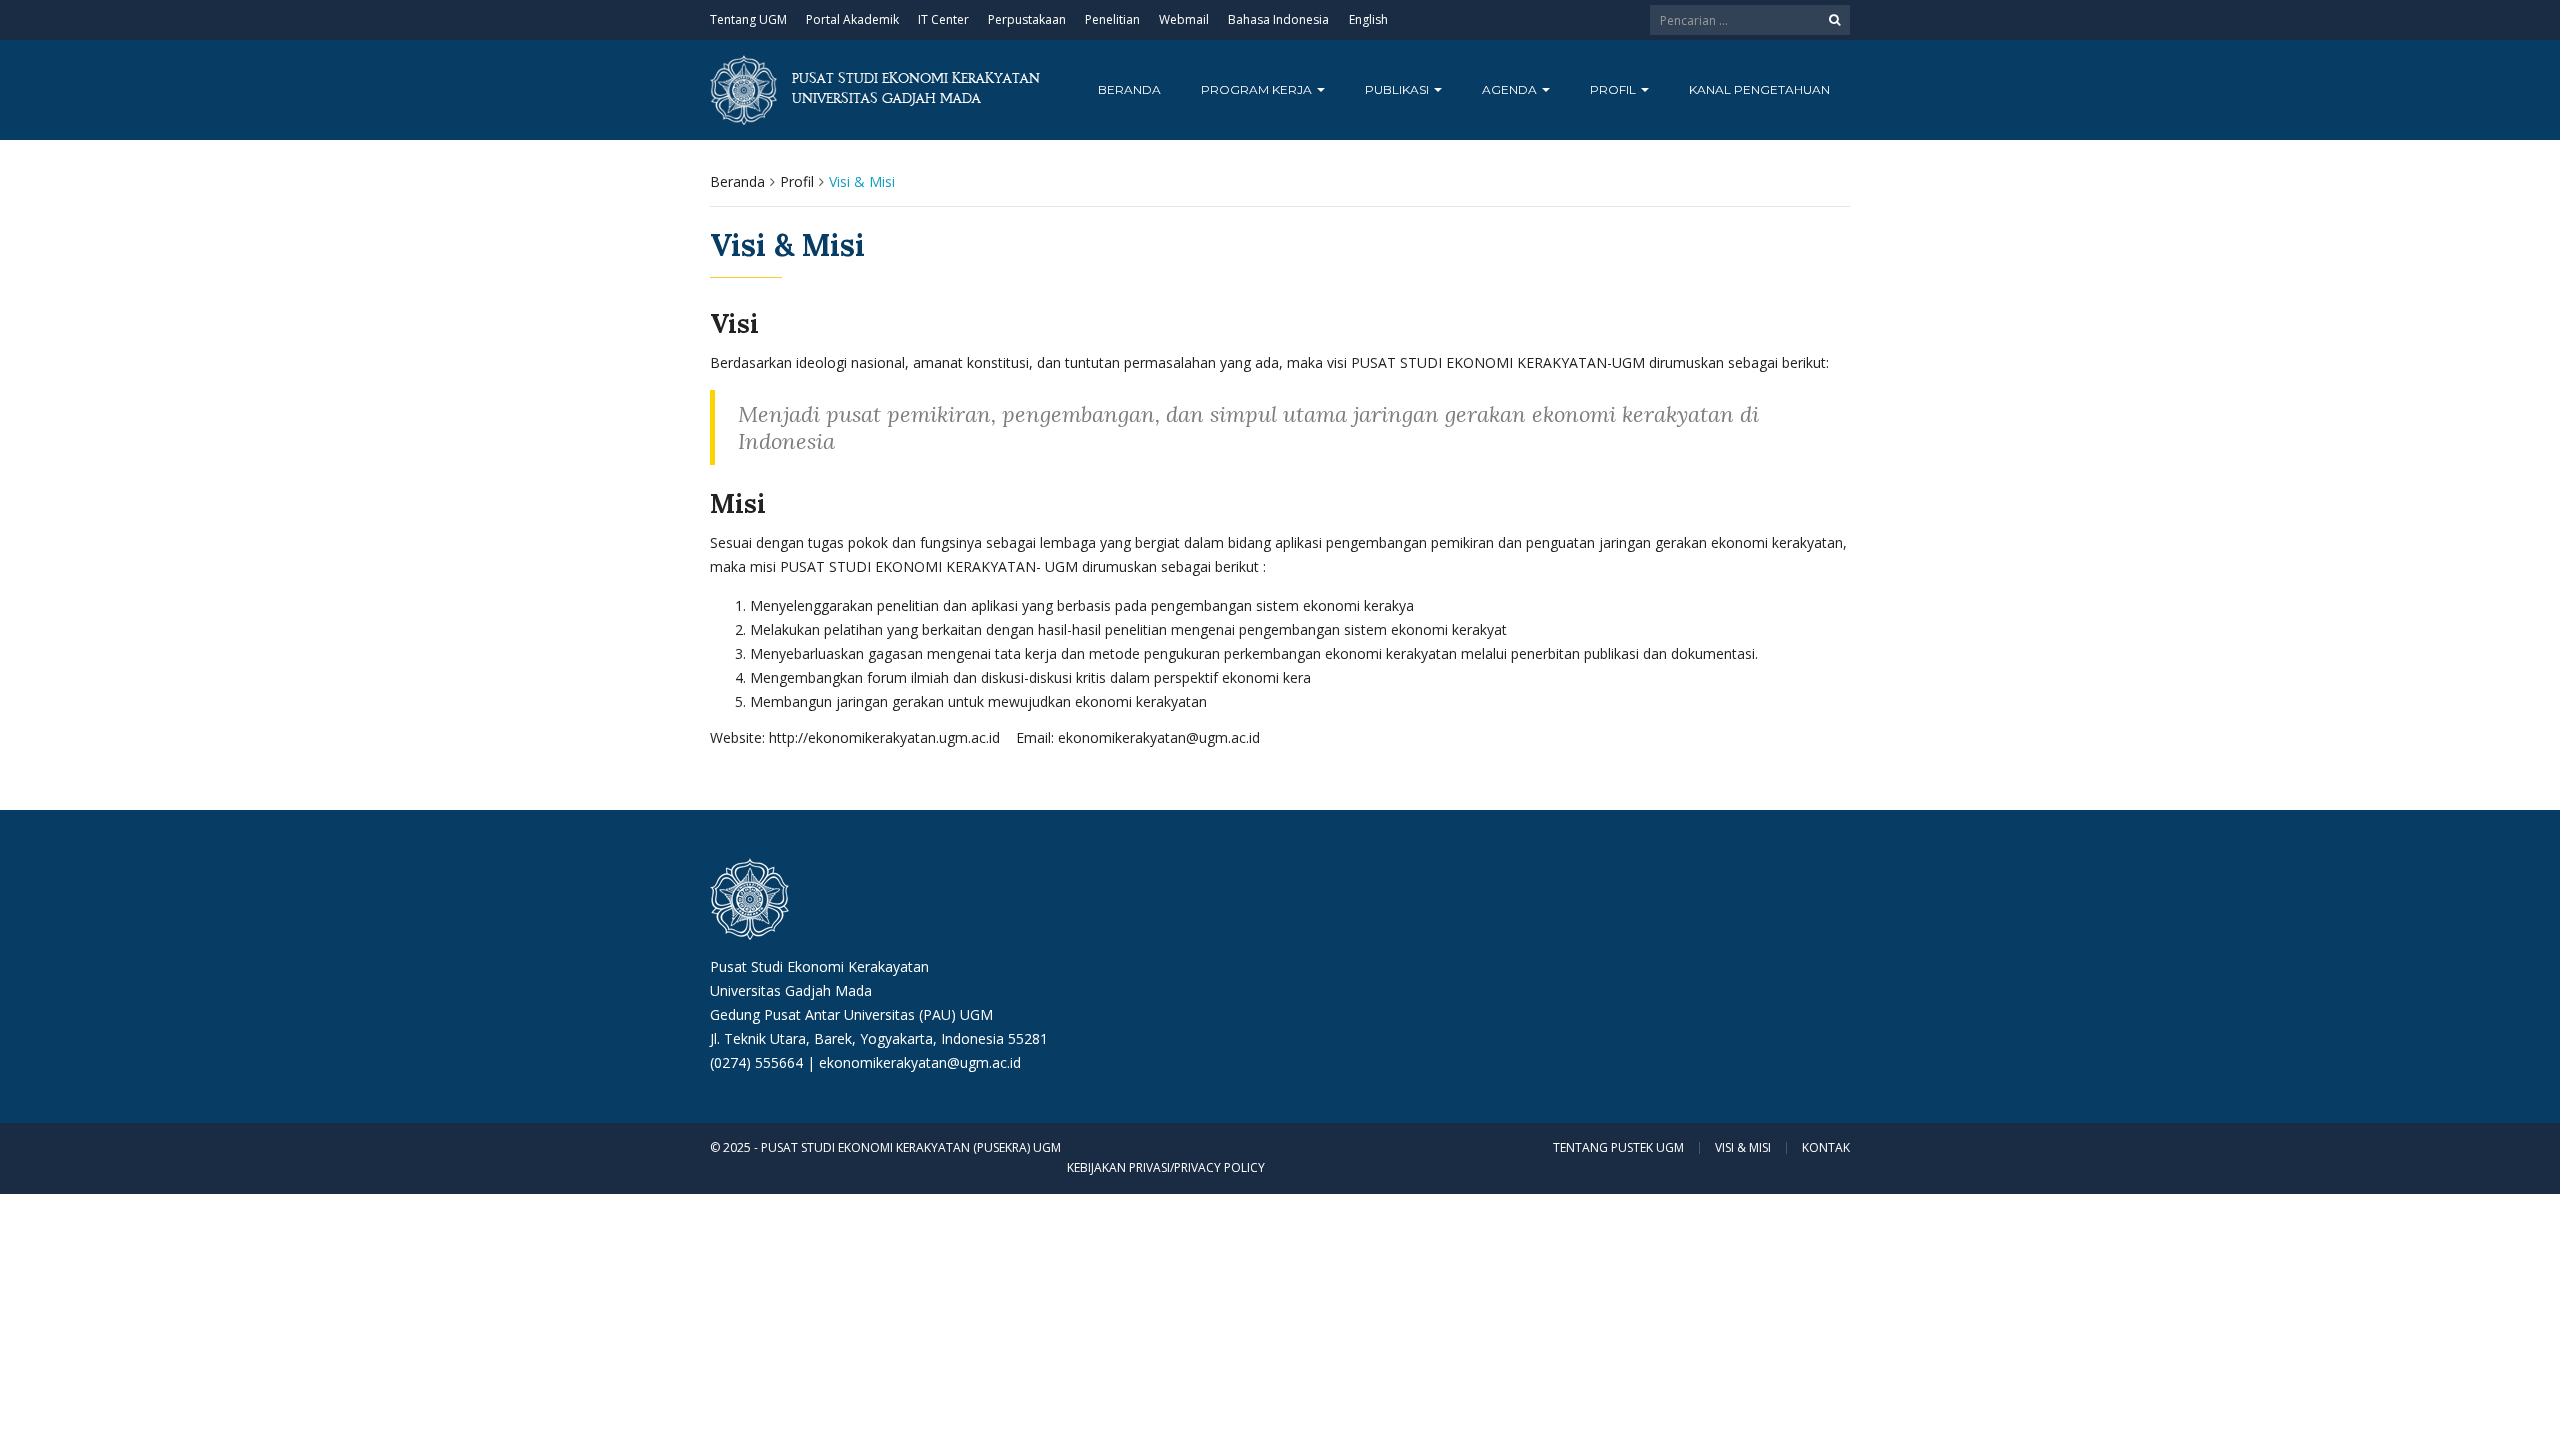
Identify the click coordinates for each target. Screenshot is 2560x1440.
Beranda (1129, 89)
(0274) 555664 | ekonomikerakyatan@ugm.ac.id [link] (865, 1062)
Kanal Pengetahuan (1759, 89)
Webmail (1184, 19)
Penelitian (1112, 19)
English (1368, 19)
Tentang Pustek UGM (1618, 1148)
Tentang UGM (748, 19)
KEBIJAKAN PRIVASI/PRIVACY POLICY (1166, 1167)
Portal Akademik (852, 19)
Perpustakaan (1027, 19)
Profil (1614, 89)
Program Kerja (1258, 89)
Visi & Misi (1743, 1148)
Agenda (1511, 89)
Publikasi (1398, 89)
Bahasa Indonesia (1278, 19)
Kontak (1826, 1148)
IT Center (943, 19)
